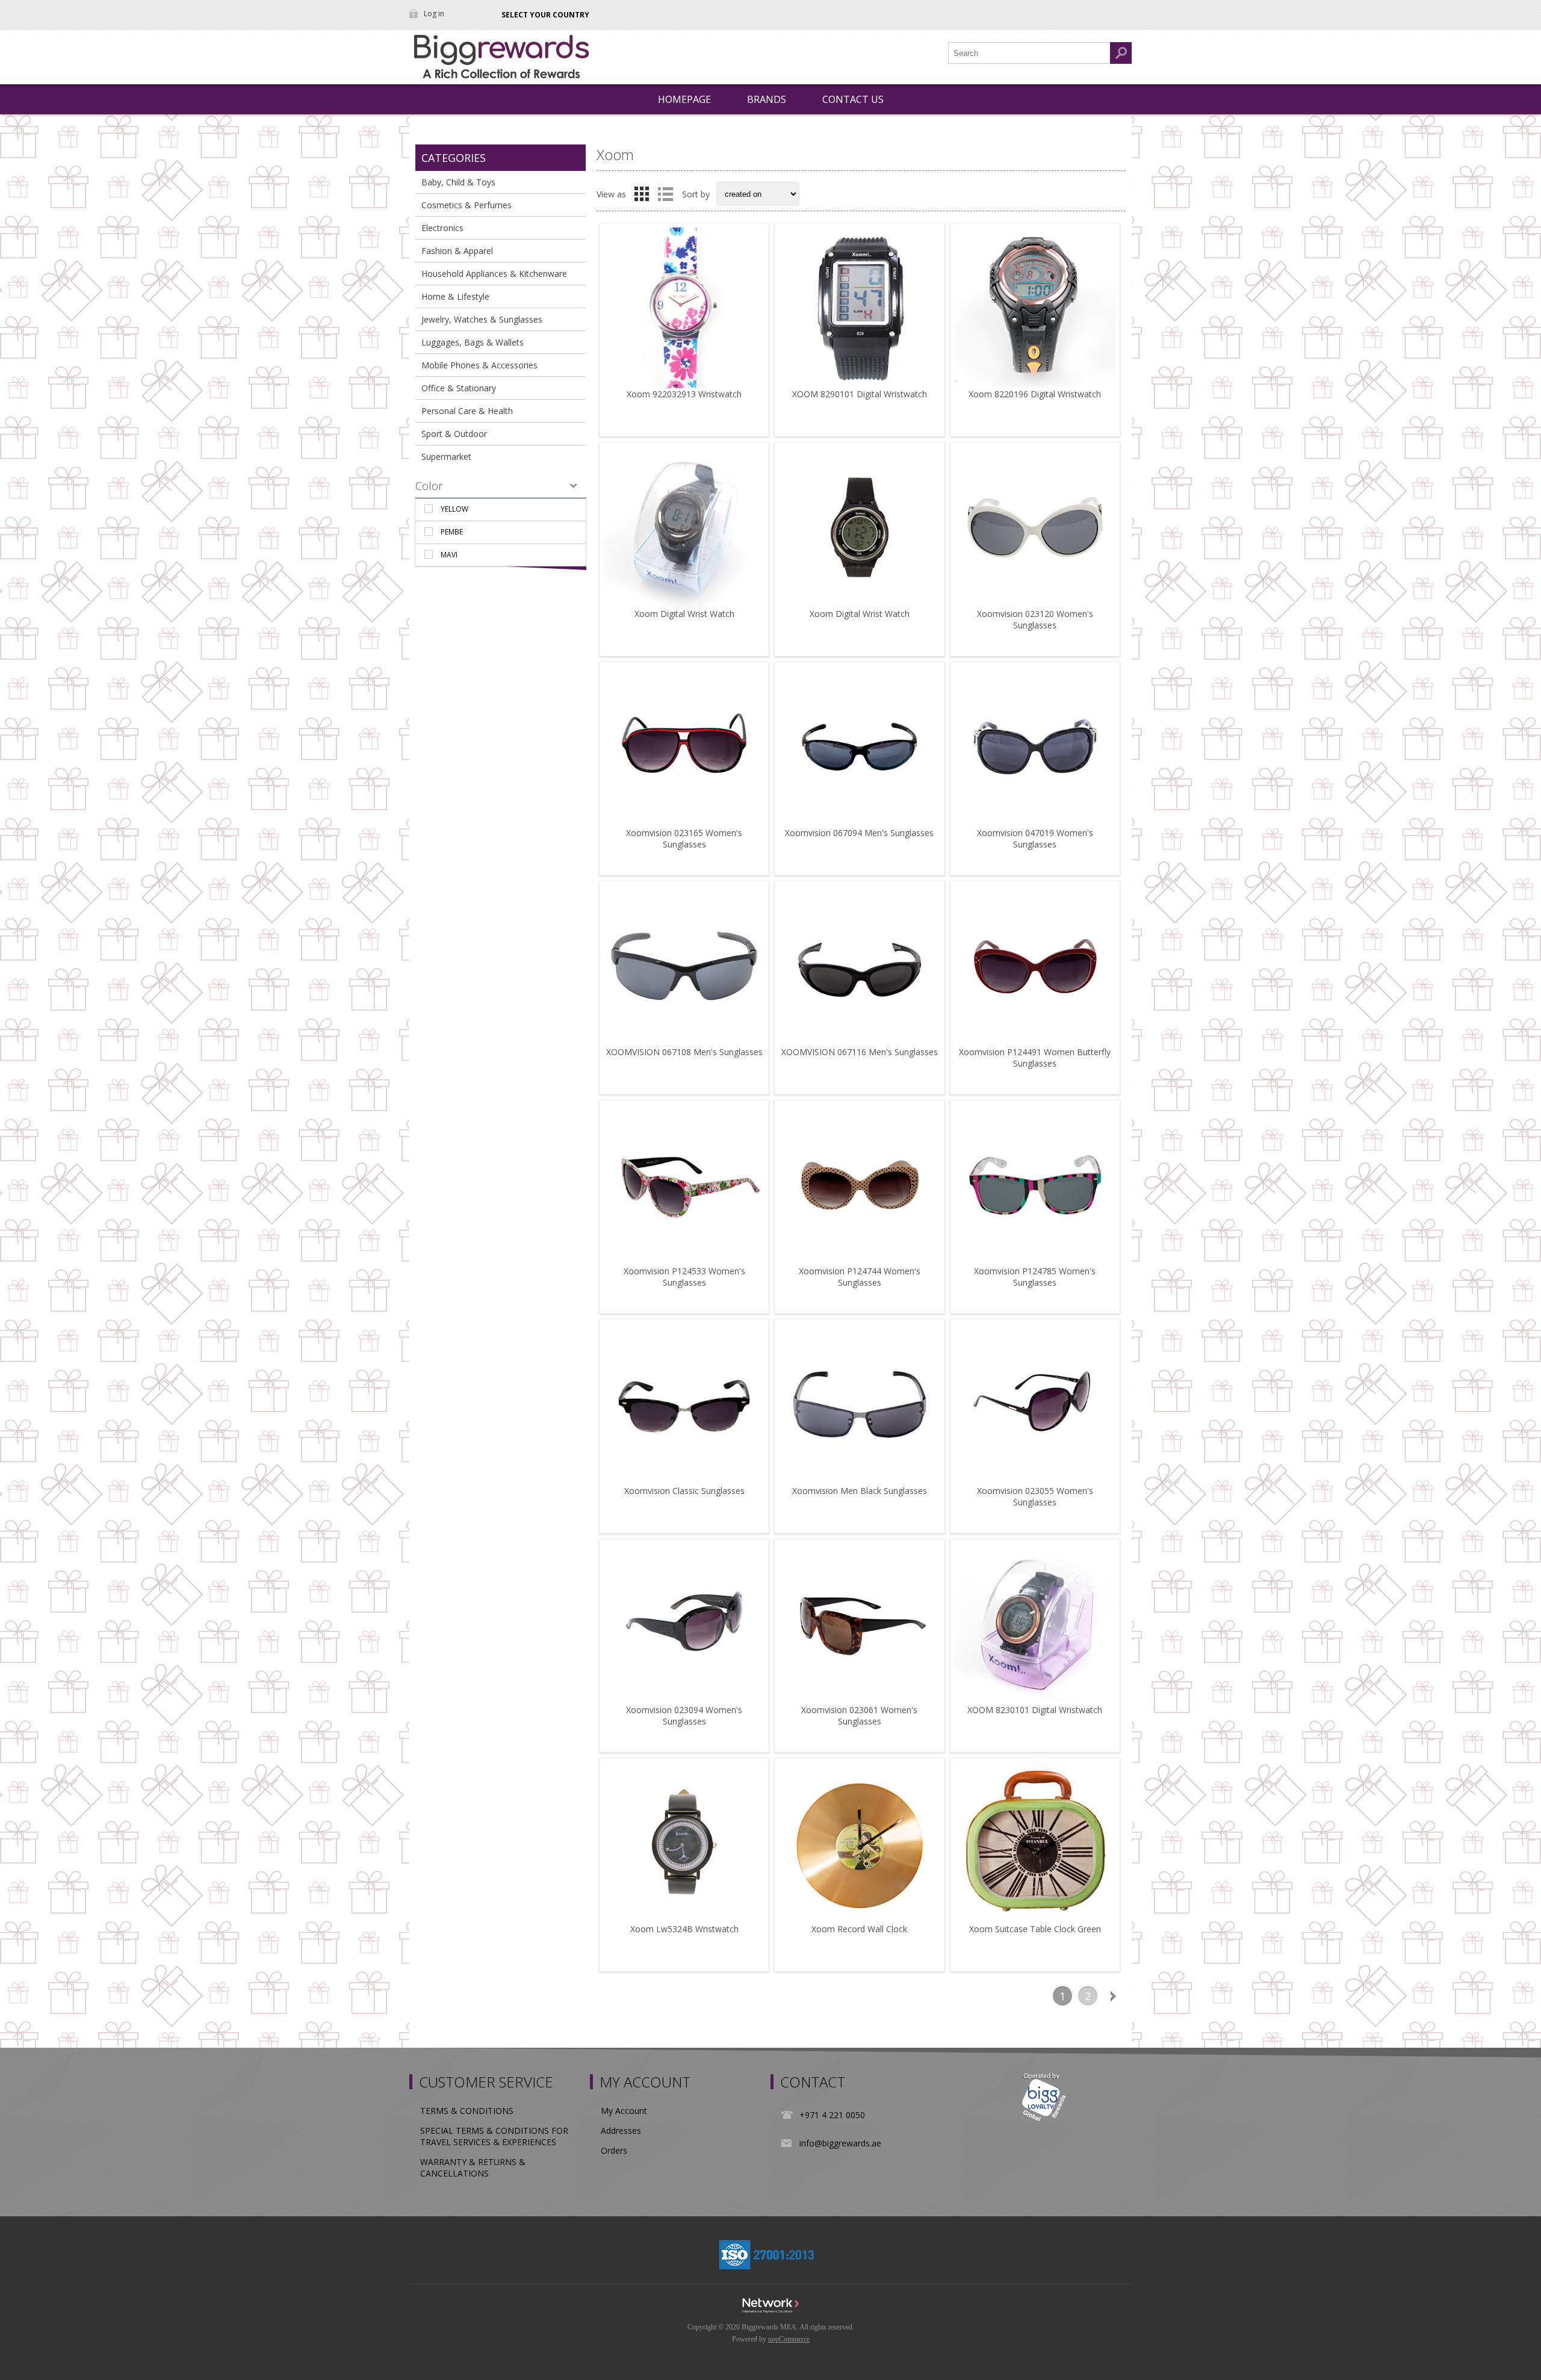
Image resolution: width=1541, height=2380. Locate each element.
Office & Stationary (459, 388)
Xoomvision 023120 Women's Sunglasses (1035, 619)
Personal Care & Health (467, 411)
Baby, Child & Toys (458, 182)
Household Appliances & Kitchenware (494, 274)
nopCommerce (789, 2339)
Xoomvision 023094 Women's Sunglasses (684, 1715)
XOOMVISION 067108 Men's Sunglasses (684, 1052)
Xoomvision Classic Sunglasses (684, 1491)
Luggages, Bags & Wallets (473, 342)
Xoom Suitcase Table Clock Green (1035, 1929)
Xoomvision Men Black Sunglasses (860, 1491)
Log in (434, 14)
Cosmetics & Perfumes (467, 205)
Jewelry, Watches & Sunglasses (482, 319)
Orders (614, 2150)
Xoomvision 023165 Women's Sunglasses (684, 838)
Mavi (449, 555)
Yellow (454, 509)
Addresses (621, 2131)
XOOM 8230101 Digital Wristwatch (1035, 1710)
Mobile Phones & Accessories (479, 365)
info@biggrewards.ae (840, 2143)
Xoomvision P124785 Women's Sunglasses (1035, 1277)
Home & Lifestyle (455, 296)
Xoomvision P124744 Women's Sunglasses (860, 1277)
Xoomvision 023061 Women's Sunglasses (859, 1715)
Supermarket (446, 457)
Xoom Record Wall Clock (859, 1929)
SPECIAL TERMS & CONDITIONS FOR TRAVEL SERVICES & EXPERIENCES (494, 2136)
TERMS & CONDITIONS (467, 2111)
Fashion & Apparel (457, 251)
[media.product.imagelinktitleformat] (684, 308)
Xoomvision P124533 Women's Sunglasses (684, 1277)
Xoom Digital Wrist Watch (684, 614)
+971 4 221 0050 (832, 2115)
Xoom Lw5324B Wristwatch (684, 1929)
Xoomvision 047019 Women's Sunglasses (1035, 838)
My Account (624, 2111)
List (665, 194)
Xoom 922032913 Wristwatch (684, 394)
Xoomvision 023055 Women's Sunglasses (1035, 1496)
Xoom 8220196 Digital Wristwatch (1035, 394)
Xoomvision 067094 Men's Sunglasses (859, 833)
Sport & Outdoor (454, 434)
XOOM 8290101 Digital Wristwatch (860, 394)
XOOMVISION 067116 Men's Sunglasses (860, 1052)
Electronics (442, 228)
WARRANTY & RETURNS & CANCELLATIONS (473, 2168)
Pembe (452, 532)
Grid (642, 194)
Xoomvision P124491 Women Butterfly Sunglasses (1035, 1058)
